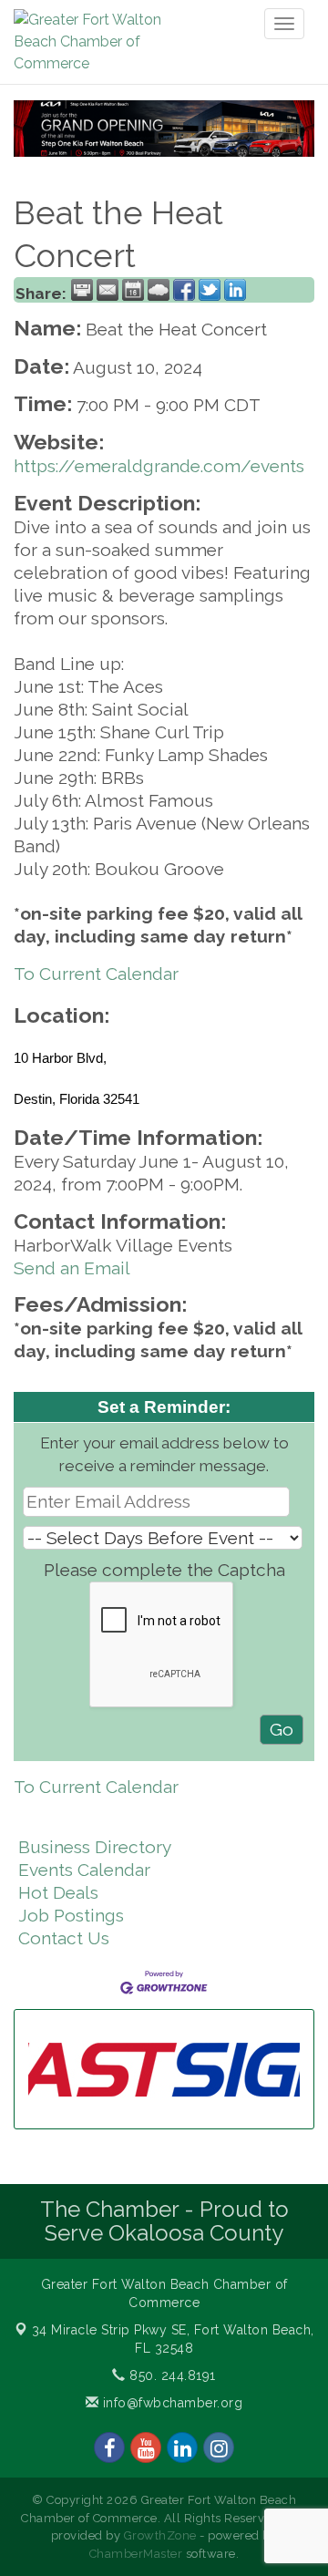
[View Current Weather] (159, 290)
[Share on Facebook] (184, 290)
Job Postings (71, 1915)
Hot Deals (58, 1892)
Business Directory (95, 1847)
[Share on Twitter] (210, 290)
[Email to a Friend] (108, 290)
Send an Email (72, 1268)
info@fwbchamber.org (170, 2403)
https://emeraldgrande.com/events (159, 466)
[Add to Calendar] (133, 290)
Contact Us (64, 1938)
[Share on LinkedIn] (235, 290)
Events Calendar (84, 1870)
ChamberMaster (136, 2554)
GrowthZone (160, 2535)
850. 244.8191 (171, 2375)
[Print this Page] (82, 290)
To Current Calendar (96, 974)
